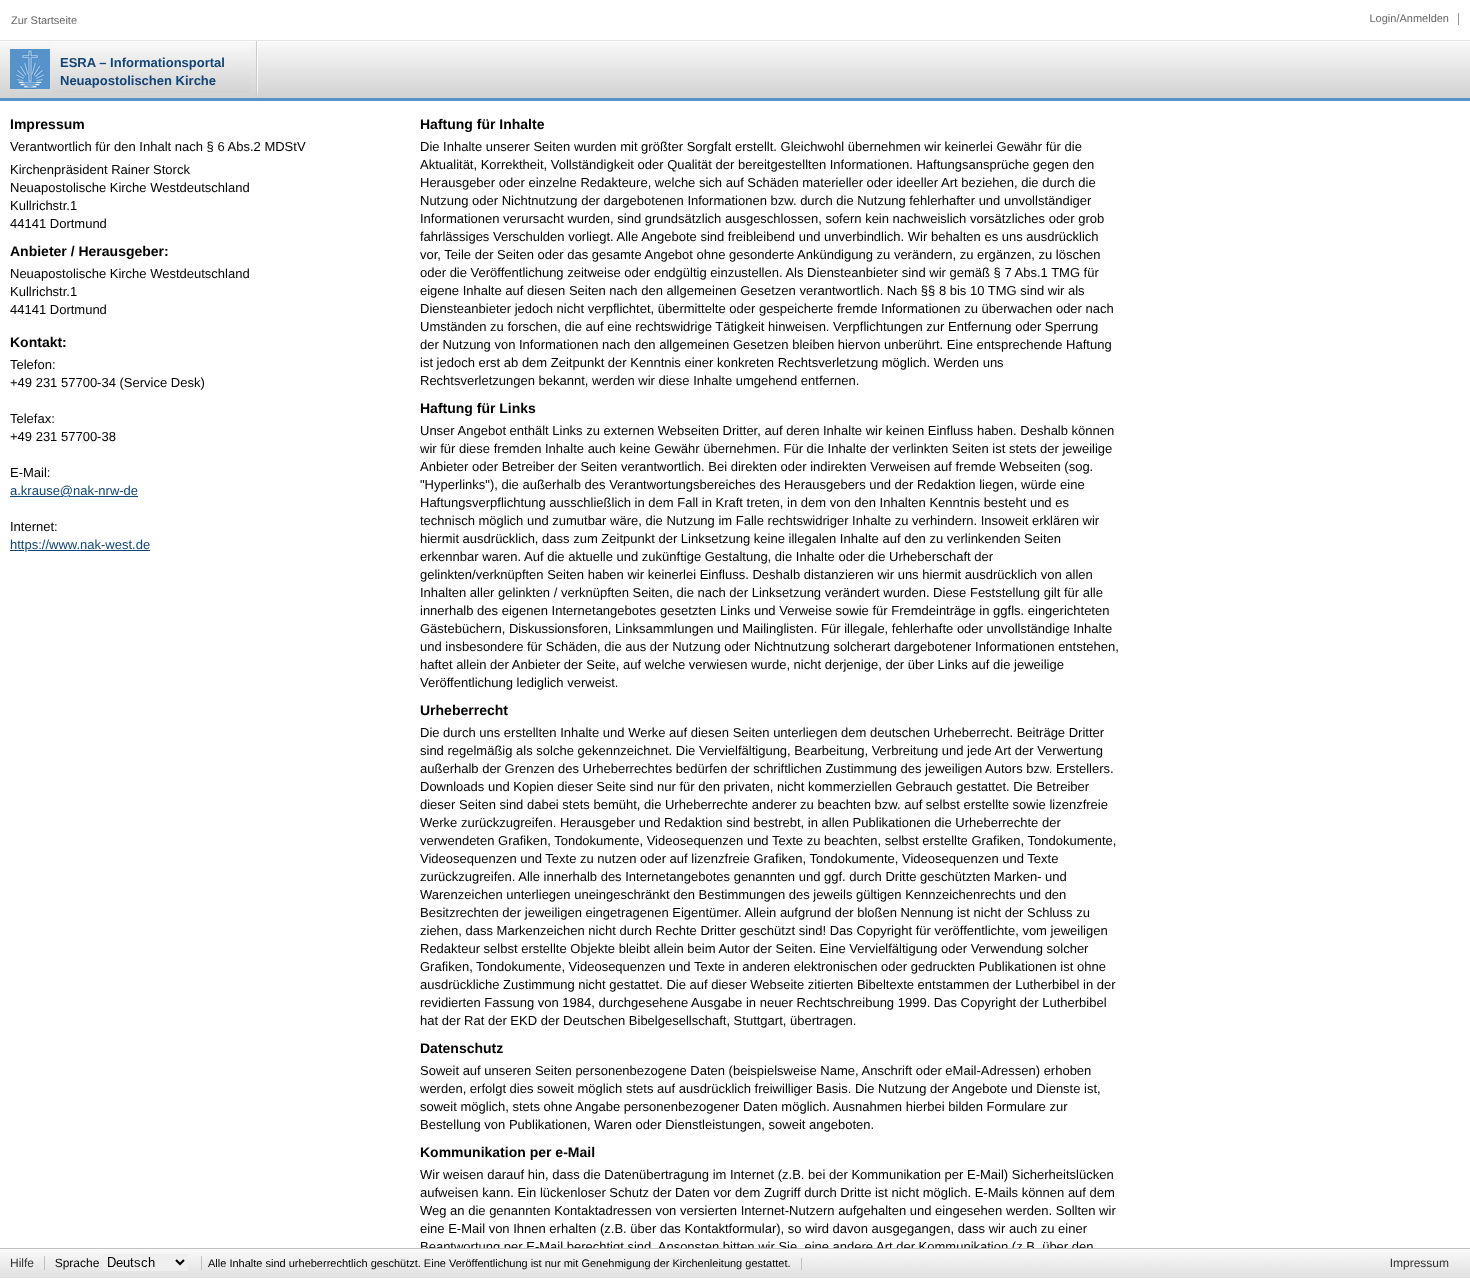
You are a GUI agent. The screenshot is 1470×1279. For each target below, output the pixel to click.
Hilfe (22, 1263)
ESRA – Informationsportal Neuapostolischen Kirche (142, 71)
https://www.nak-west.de (80, 544)
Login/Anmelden (1409, 19)
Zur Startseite (44, 21)
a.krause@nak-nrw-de (74, 490)
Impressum (1419, 1263)
